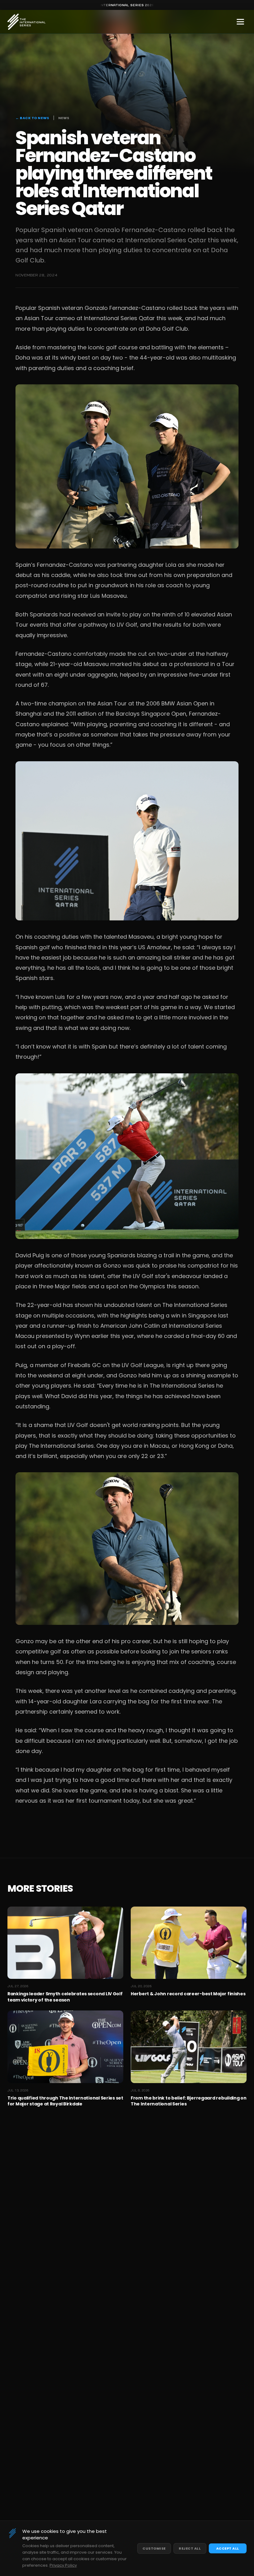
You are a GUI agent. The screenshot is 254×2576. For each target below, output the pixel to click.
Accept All (228, 2548)
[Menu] (240, 22)
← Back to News (32, 118)
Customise (154, 2548)
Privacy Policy (63, 2565)
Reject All (190, 2548)
